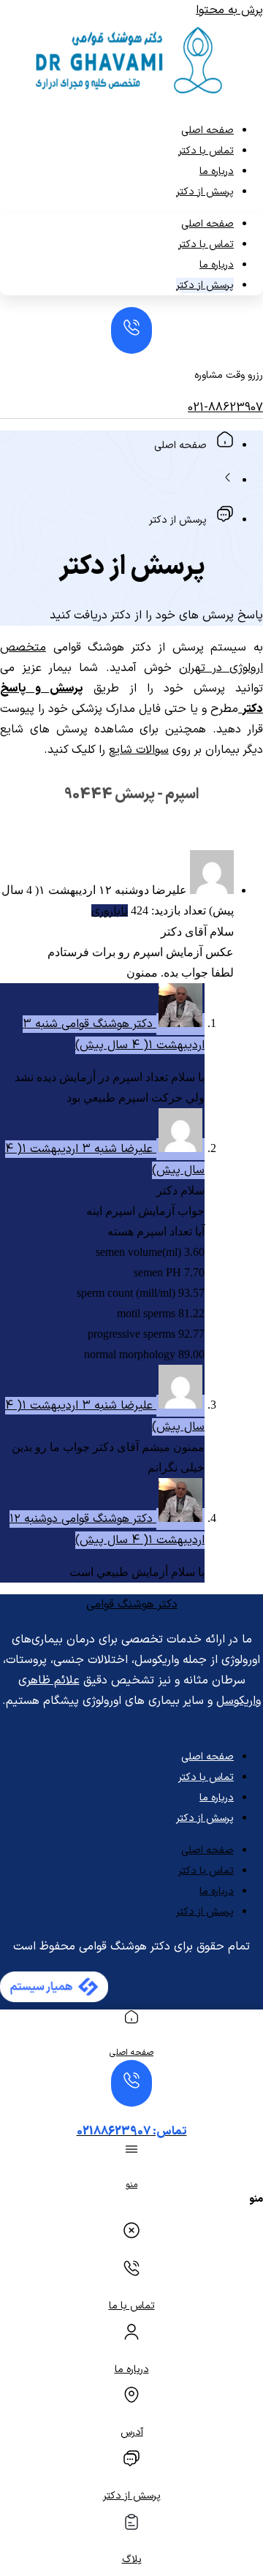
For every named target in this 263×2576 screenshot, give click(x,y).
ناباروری (110, 912)
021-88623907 (225, 408)
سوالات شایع (139, 750)
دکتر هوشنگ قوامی (132, 1605)
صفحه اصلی (207, 130)
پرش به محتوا (229, 10)
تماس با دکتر (206, 151)
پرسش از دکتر (205, 192)
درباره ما (217, 171)
